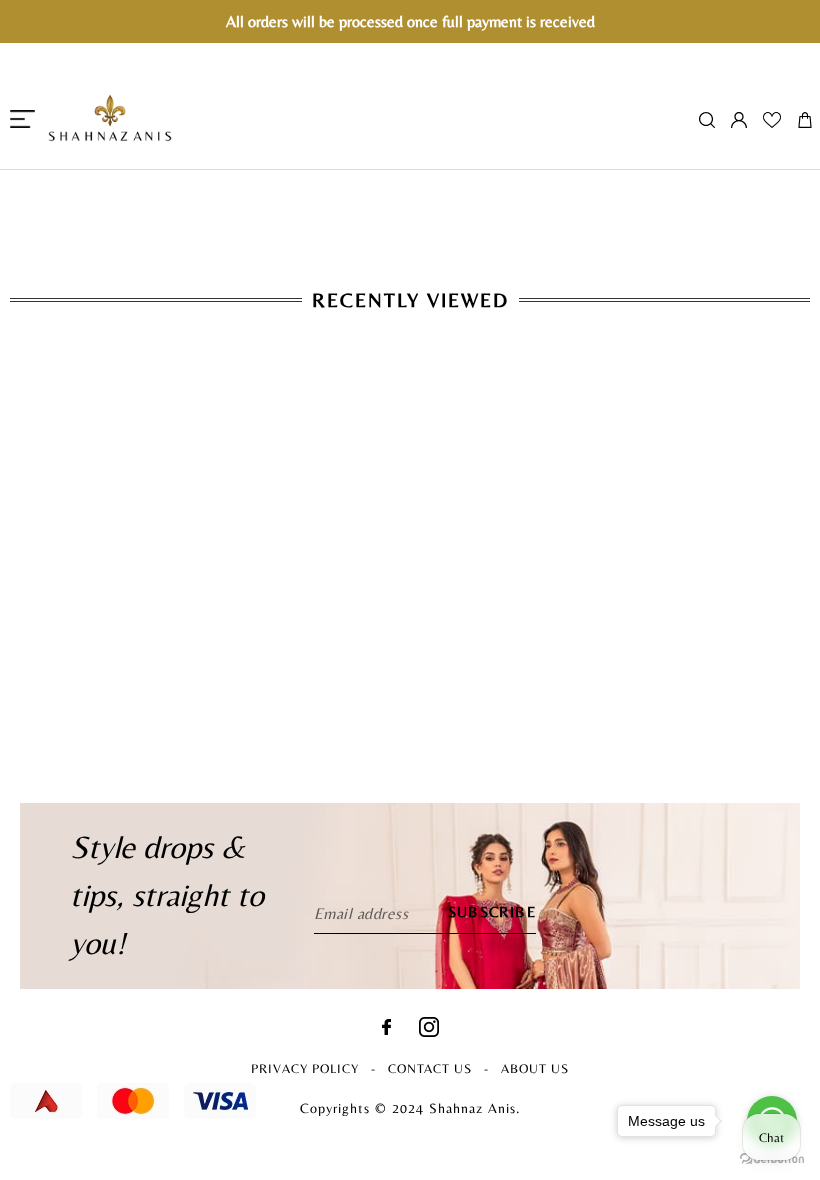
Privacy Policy (305, 1068)
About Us (535, 1068)
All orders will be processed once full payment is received (410, 21)
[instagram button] (429, 1031)
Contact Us (430, 1068)
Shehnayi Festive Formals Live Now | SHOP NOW (410, 180)
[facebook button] (386, 1029)
